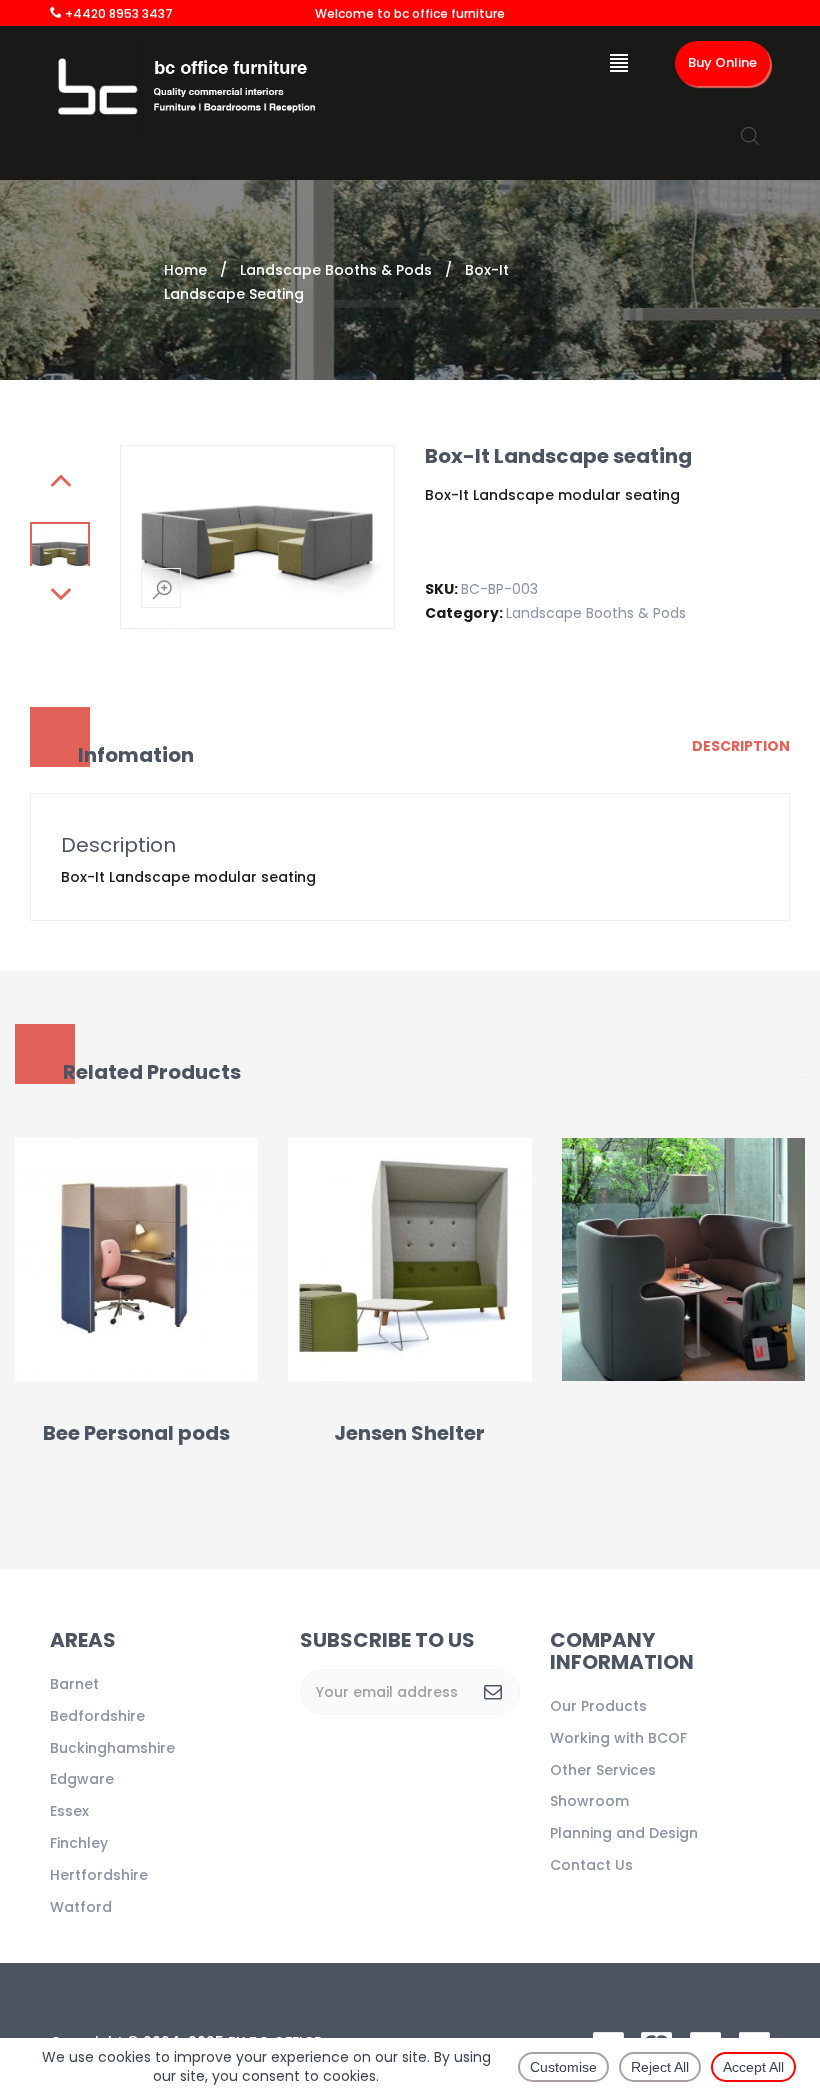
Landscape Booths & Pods (336, 270)
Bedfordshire (97, 1716)
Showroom (589, 1801)
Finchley (79, 1843)
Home (185, 270)
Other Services (603, 1770)
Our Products (598, 1706)
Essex (69, 1811)
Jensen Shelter (409, 1433)
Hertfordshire (99, 1875)
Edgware (82, 1779)
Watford (81, 1907)
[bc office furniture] (192, 87)
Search (750, 136)
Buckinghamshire (112, 1748)
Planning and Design (624, 1833)
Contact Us (591, 1865)
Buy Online (722, 62)
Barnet (74, 1684)
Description (741, 746)
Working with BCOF (618, 1738)
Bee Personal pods (136, 1433)
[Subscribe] (493, 1692)
